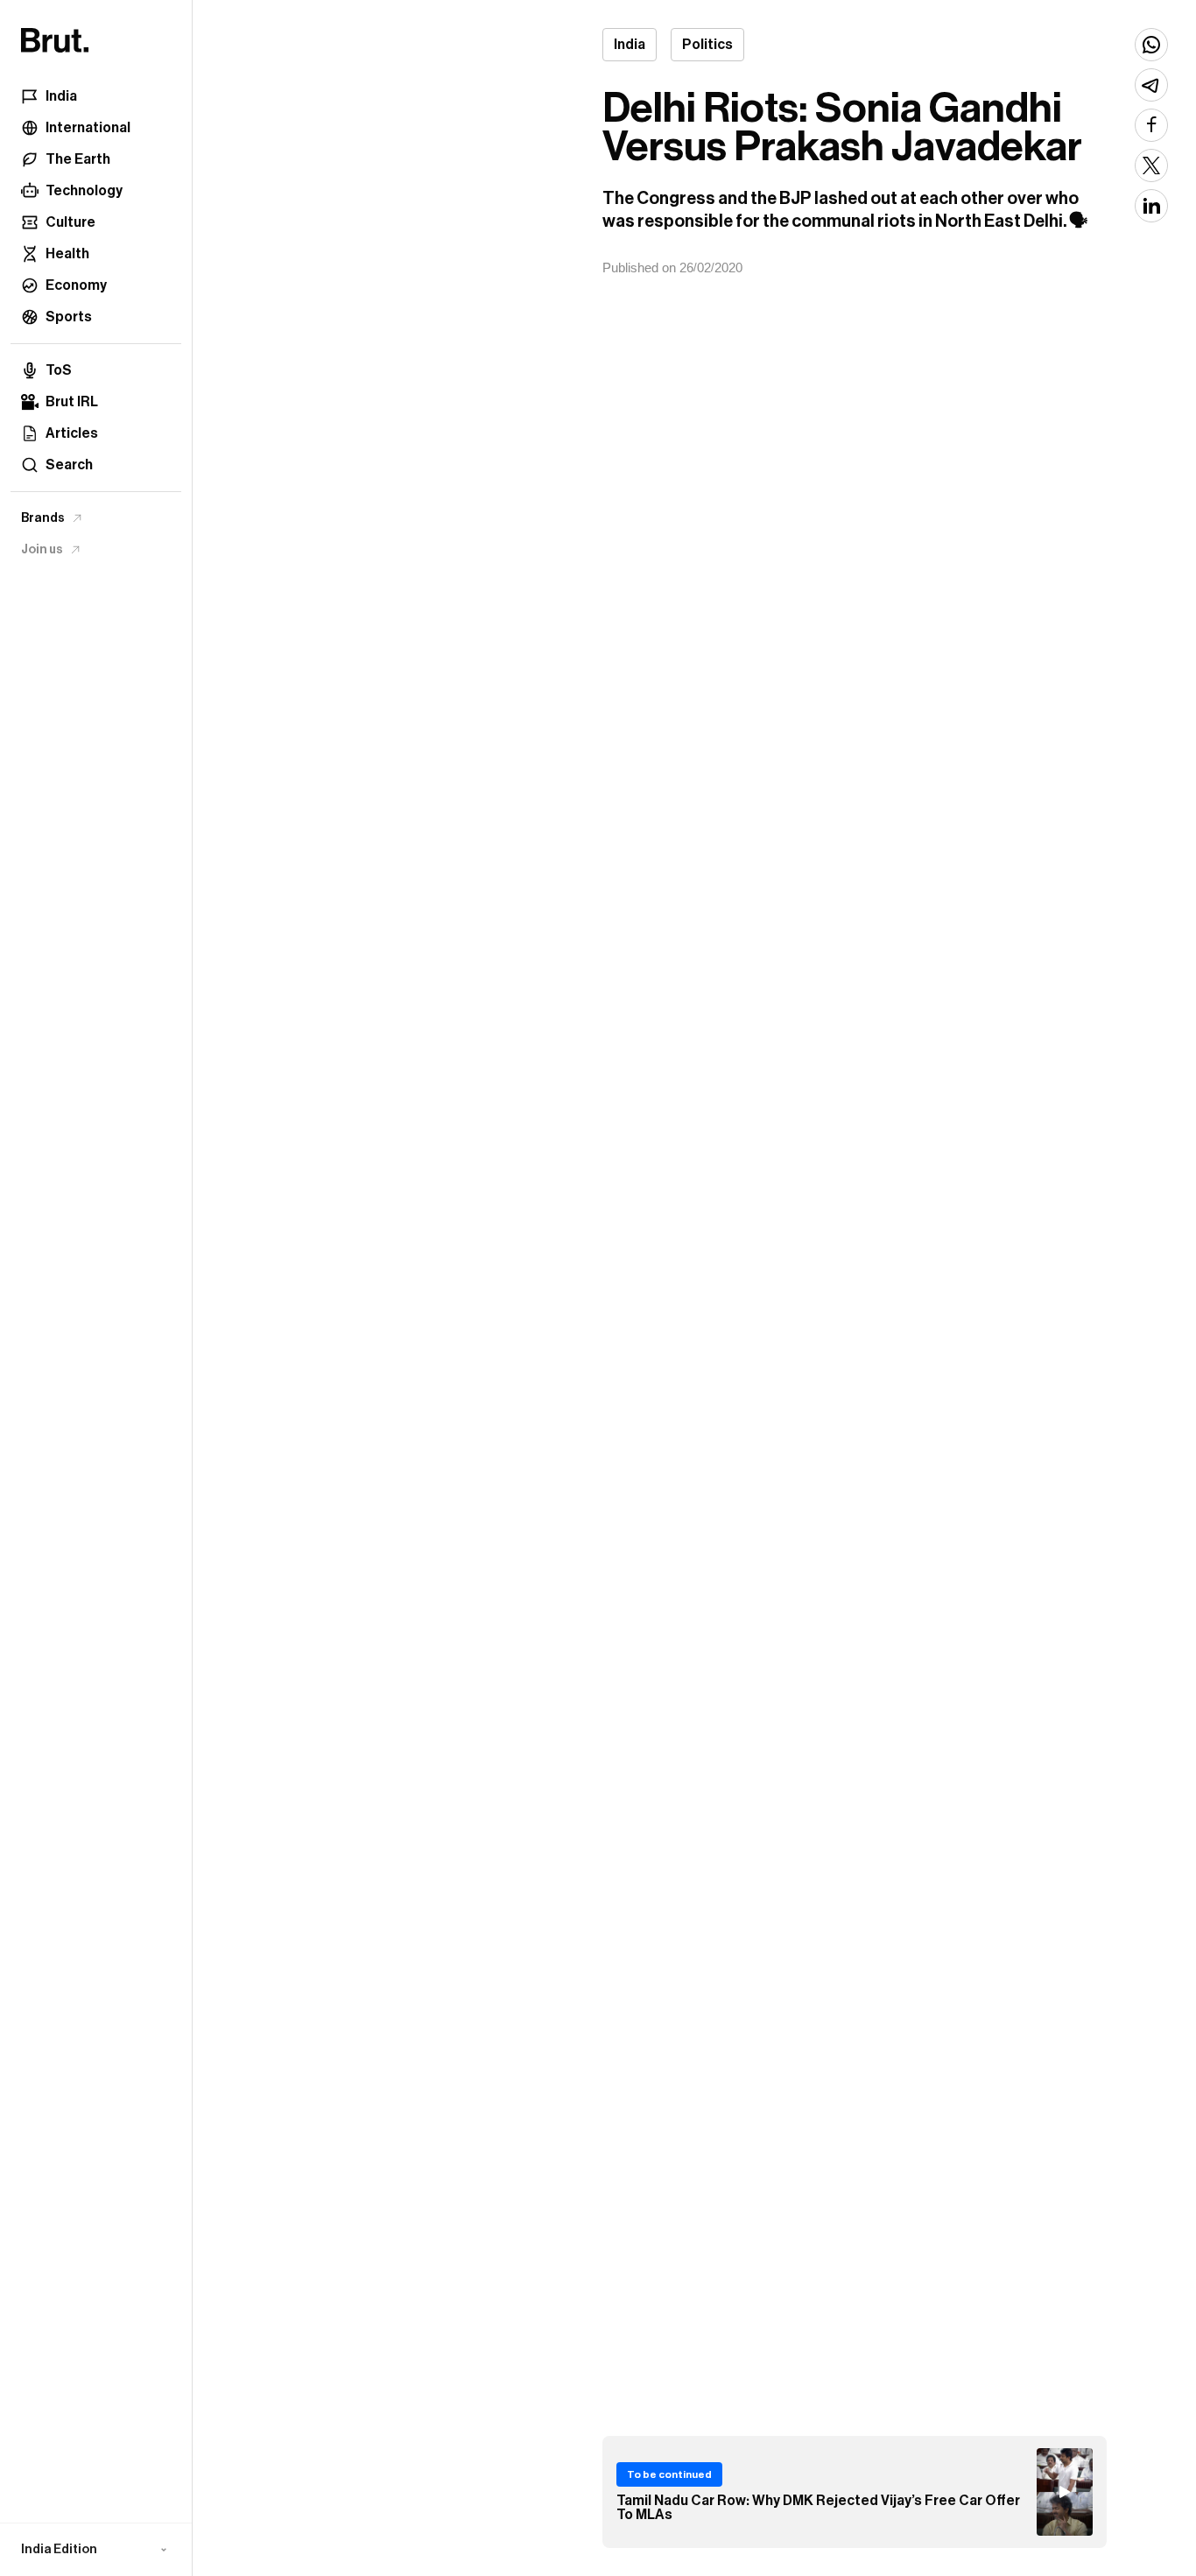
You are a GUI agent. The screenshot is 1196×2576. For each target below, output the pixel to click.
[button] (96, 2550)
